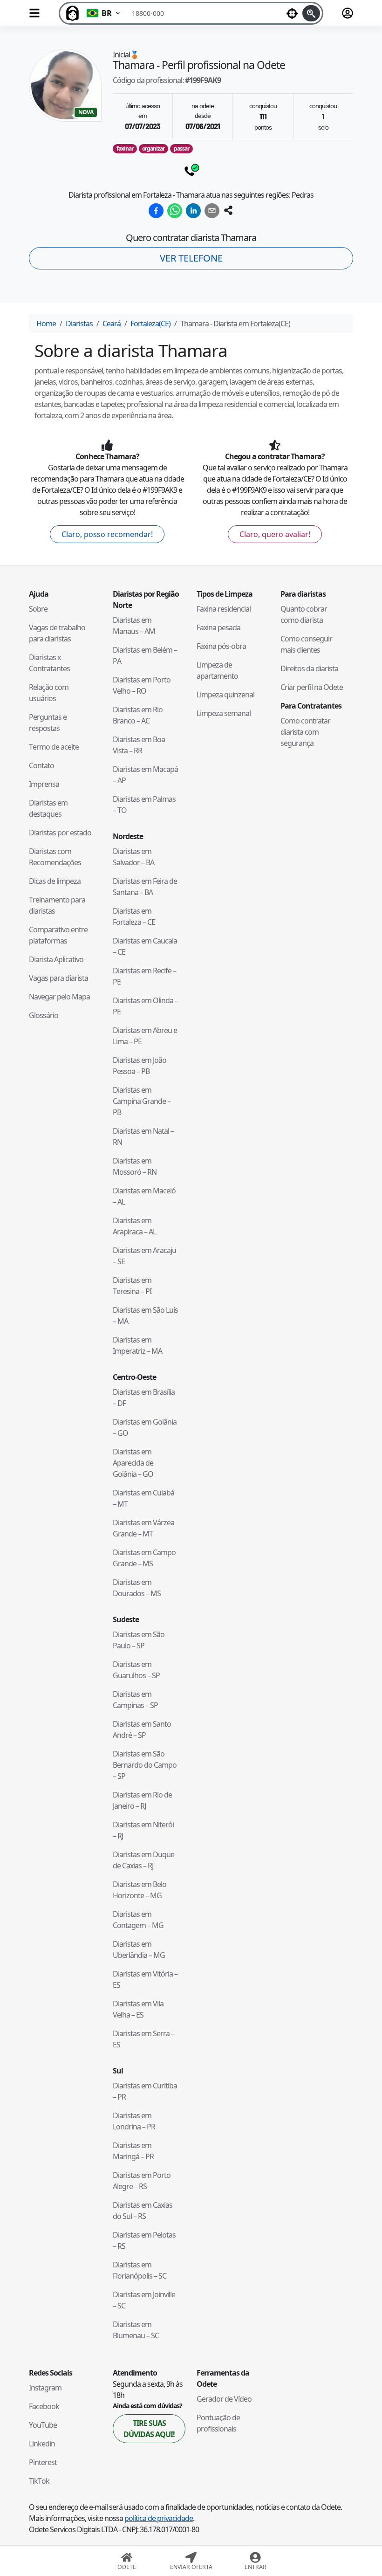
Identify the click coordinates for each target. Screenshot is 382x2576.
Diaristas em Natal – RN (143, 1136)
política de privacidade (159, 2518)
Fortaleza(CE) (150, 324)
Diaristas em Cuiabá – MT (143, 1498)
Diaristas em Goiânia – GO (145, 1427)
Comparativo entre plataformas (58, 935)
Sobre (38, 609)
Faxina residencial (224, 609)
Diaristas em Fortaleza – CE (134, 916)
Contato (41, 765)
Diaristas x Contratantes (49, 663)
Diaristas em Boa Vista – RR (139, 745)
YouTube (43, 2425)
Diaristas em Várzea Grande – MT (143, 1528)
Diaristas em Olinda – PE (145, 1006)
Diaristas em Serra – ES (143, 2039)
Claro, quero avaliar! (275, 534)
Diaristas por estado (60, 833)
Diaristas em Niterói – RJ (143, 1830)
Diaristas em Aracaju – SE (144, 1256)
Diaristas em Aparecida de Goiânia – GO (133, 1463)
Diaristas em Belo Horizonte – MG (140, 1890)
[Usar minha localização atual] (292, 13)
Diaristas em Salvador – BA (133, 857)
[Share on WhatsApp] (175, 211)
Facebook (44, 2406)
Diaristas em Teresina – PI (132, 1286)
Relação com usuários (49, 693)
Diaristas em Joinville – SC (144, 2300)
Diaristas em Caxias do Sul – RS (143, 2211)
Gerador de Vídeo (224, 2399)
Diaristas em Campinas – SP (135, 1700)
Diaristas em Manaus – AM (134, 626)
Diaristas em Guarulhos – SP (136, 1670)
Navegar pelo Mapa (59, 997)
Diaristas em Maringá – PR (133, 2151)
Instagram (45, 2388)
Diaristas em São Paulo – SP (139, 1640)
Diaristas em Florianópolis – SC (140, 2270)
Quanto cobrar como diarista (304, 614)
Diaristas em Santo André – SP (142, 1729)
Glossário (44, 1015)
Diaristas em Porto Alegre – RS (142, 2181)
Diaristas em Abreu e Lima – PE (145, 1036)
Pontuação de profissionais (218, 2423)
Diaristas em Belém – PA (145, 655)
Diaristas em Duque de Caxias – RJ (143, 1860)
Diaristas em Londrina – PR (134, 2121)
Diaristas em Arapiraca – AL (134, 1226)
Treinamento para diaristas (57, 905)
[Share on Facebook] (156, 211)
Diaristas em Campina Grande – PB (142, 1101)
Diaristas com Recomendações (55, 857)
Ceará (112, 324)
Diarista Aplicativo (56, 959)
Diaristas (79, 324)
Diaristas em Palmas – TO (144, 805)
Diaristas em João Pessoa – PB (140, 1066)
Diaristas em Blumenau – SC (136, 2330)
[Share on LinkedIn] (193, 211)
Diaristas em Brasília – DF (144, 1398)
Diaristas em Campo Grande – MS (144, 1558)
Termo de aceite (54, 747)
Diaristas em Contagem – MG (138, 1920)
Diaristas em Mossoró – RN (135, 1166)
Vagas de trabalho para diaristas (57, 633)
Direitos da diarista (309, 668)
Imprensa (44, 784)
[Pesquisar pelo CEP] (311, 13)
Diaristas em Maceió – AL (144, 1196)
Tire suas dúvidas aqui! (149, 2429)
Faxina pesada (218, 627)
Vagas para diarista (58, 978)
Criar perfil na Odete (312, 687)
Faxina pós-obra (221, 646)
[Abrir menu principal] (34, 13)
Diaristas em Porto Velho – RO (142, 685)
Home (46, 324)
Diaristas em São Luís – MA (145, 1316)
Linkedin (42, 2444)
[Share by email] (212, 211)
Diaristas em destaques (48, 808)
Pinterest (43, 2462)
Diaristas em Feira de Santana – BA (145, 887)
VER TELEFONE (191, 258)
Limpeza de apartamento (217, 670)
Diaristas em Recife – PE (144, 976)
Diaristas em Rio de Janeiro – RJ (142, 1800)
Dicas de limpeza (55, 881)
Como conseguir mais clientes (306, 644)
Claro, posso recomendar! (107, 534)
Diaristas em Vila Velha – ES (138, 2009)
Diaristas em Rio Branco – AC (138, 715)
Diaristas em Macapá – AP (145, 775)
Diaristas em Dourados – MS (137, 1588)
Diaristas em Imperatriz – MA (137, 1345)
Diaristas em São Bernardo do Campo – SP (145, 1765)
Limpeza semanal (224, 713)
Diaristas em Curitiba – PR (145, 2091)
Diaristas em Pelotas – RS (144, 2240)
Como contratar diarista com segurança (305, 732)
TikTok (39, 2481)
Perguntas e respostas (48, 723)
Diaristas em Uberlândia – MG (139, 1949)
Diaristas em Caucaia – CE (145, 946)
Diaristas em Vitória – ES (145, 1979)
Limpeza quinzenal (225, 695)
